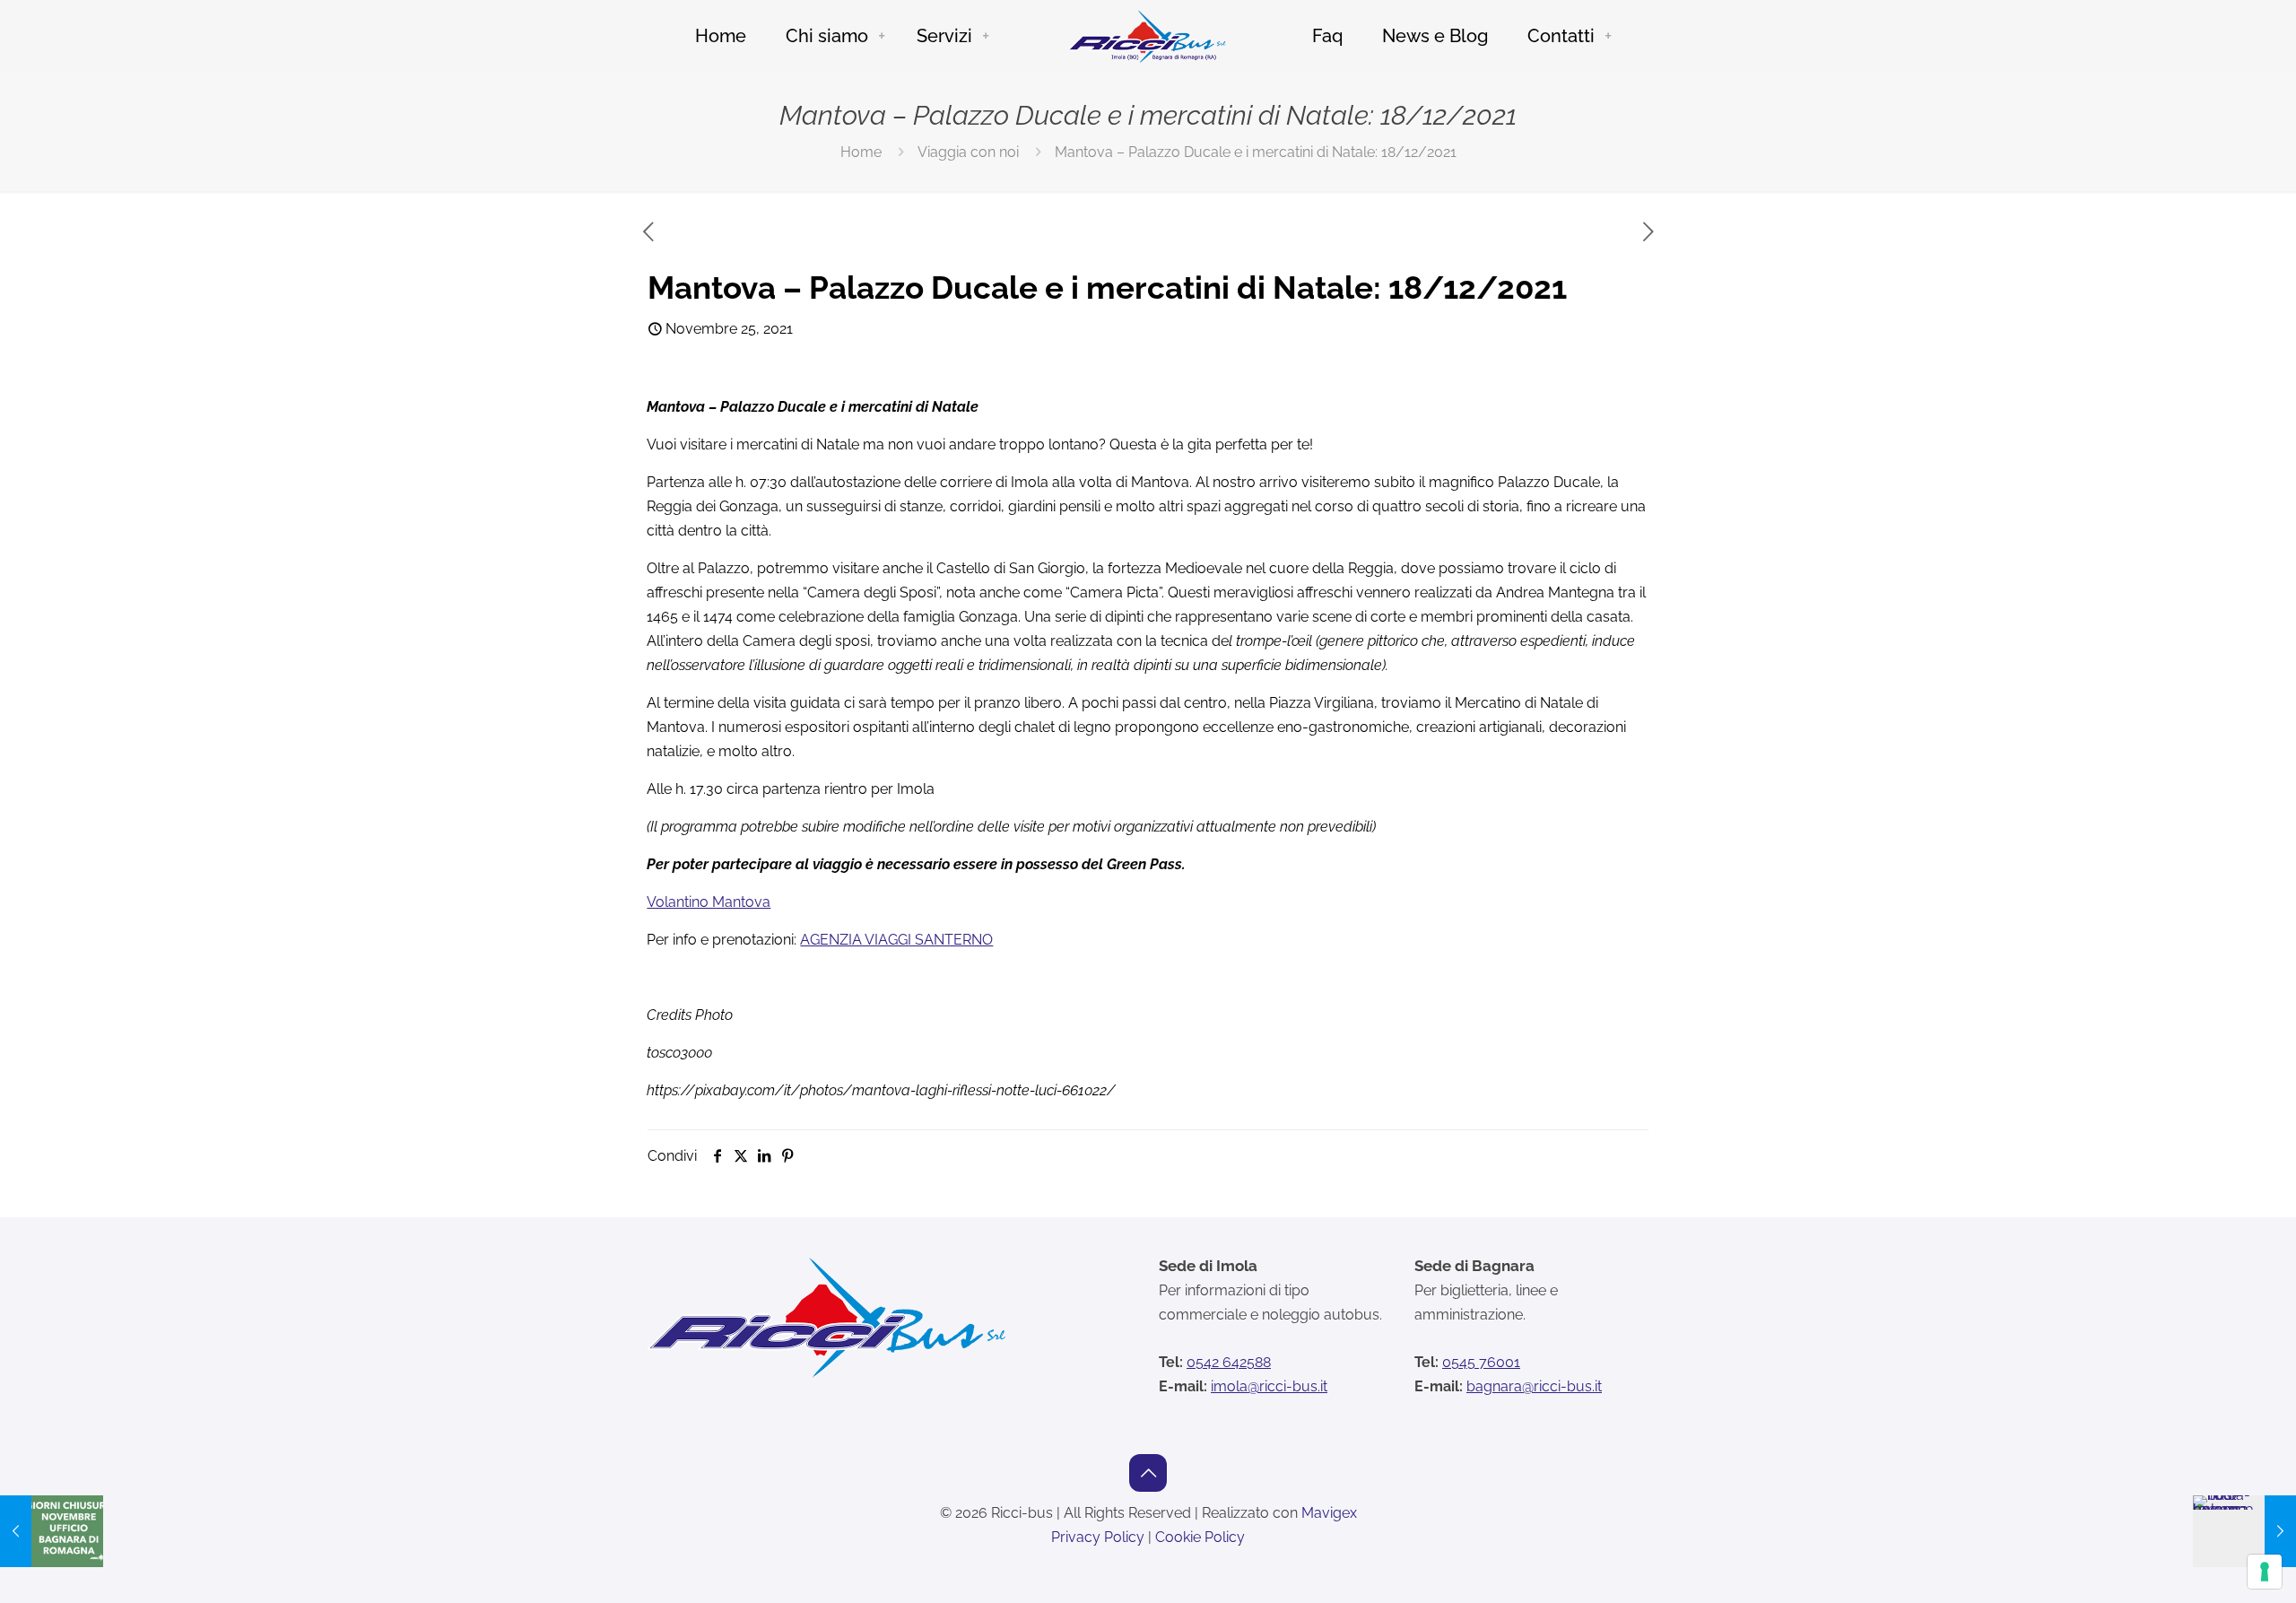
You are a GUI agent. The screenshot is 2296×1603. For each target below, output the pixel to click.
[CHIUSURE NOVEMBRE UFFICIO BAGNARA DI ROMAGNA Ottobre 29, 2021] (52, 1531)
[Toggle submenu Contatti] (1608, 36)
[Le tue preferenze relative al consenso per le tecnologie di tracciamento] (2265, 1572)
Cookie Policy (1200, 1537)
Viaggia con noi (968, 152)
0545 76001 (1481, 1362)
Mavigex (1329, 1513)
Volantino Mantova (709, 902)
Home (861, 152)
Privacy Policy (1098, 1537)
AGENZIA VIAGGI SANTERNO (896, 940)
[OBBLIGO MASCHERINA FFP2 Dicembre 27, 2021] (2244, 1531)
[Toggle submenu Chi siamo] (882, 36)
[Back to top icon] (1148, 1473)
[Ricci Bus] (1148, 36)
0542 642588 (1229, 1362)
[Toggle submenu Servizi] (986, 36)
